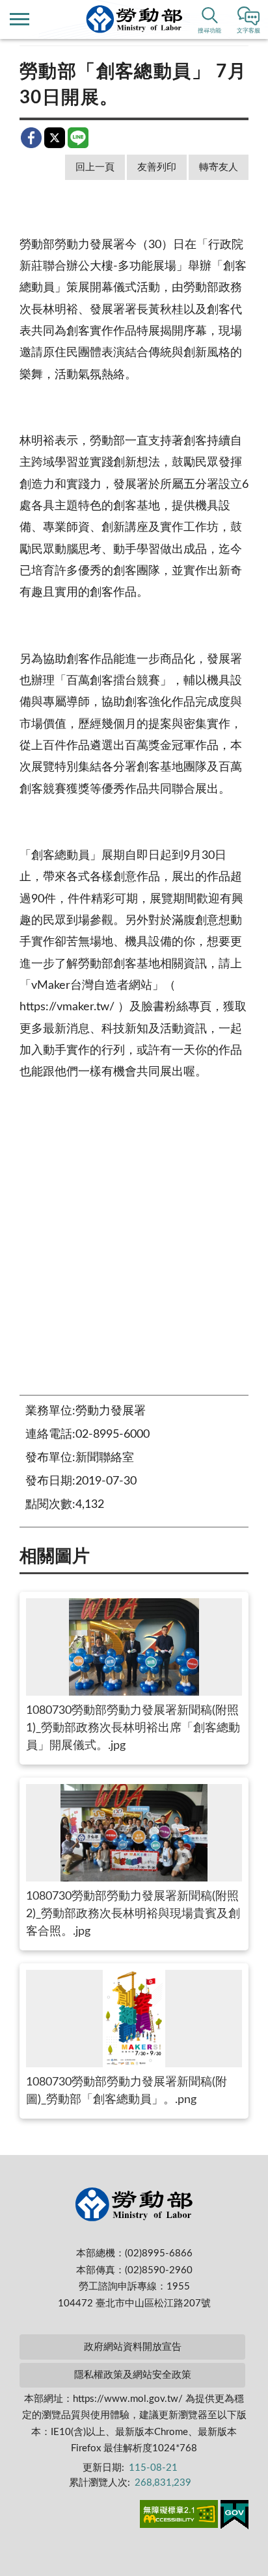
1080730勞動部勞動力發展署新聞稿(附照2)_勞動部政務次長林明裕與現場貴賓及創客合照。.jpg (133, 1914)
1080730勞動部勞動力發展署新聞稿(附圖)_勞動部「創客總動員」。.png (127, 2091)
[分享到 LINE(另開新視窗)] (78, 138)
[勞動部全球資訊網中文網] (134, 19)
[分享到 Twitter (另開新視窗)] (55, 138)
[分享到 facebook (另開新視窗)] (31, 138)
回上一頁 (95, 167)
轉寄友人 (219, 167)
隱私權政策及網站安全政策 (133, 2375)
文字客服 (248, 31)
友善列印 (157, 167)
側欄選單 (20, 19)
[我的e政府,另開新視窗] (235, 2517)
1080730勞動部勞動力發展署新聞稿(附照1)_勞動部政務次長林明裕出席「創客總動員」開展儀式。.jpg (133, 1728)
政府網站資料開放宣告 (133, 2347)
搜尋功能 (209, 31)
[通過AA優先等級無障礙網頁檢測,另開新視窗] (179, 2516)
